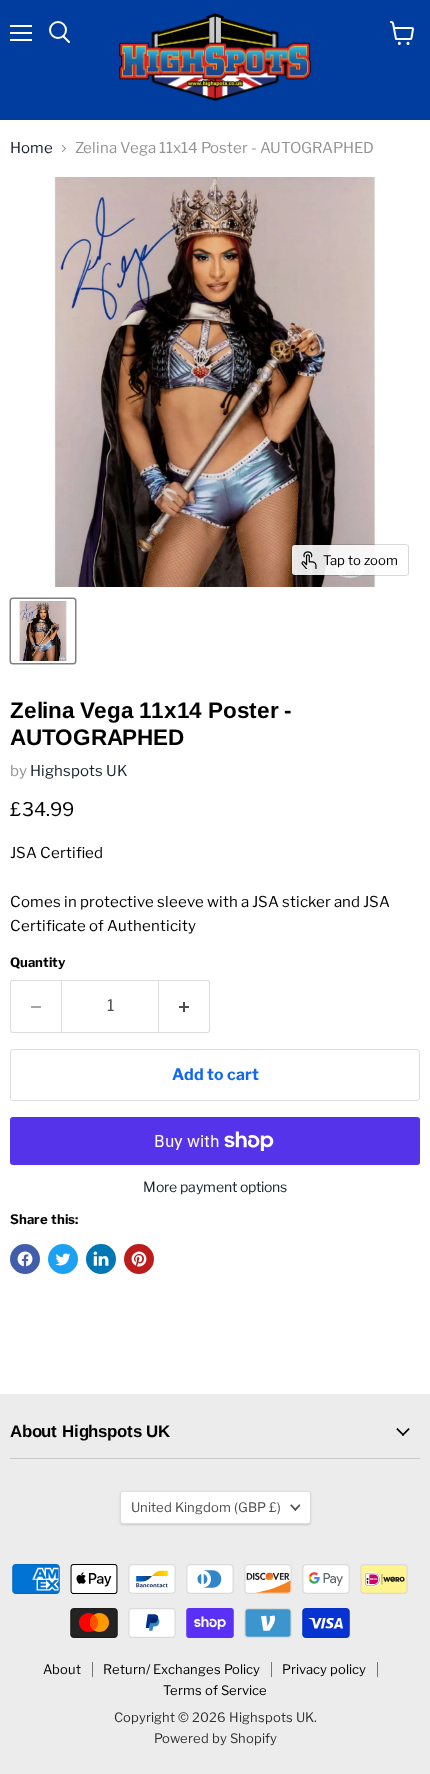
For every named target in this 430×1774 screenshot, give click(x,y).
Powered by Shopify (215, 1738)
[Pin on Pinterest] (139, 1259)
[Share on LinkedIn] (101, 1259)
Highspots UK (79, 771)
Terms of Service (215, 1690)
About (62, 1669)
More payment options (215, 1187)
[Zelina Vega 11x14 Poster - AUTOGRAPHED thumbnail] (43, 631)
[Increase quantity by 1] (184, 1006)
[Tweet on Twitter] (63, 1259)
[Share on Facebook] (25, 1259)
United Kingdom (206, 1507)
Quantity (37, 962)
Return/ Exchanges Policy (181, 1669)
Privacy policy (324, 1669)
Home (31, 148)
